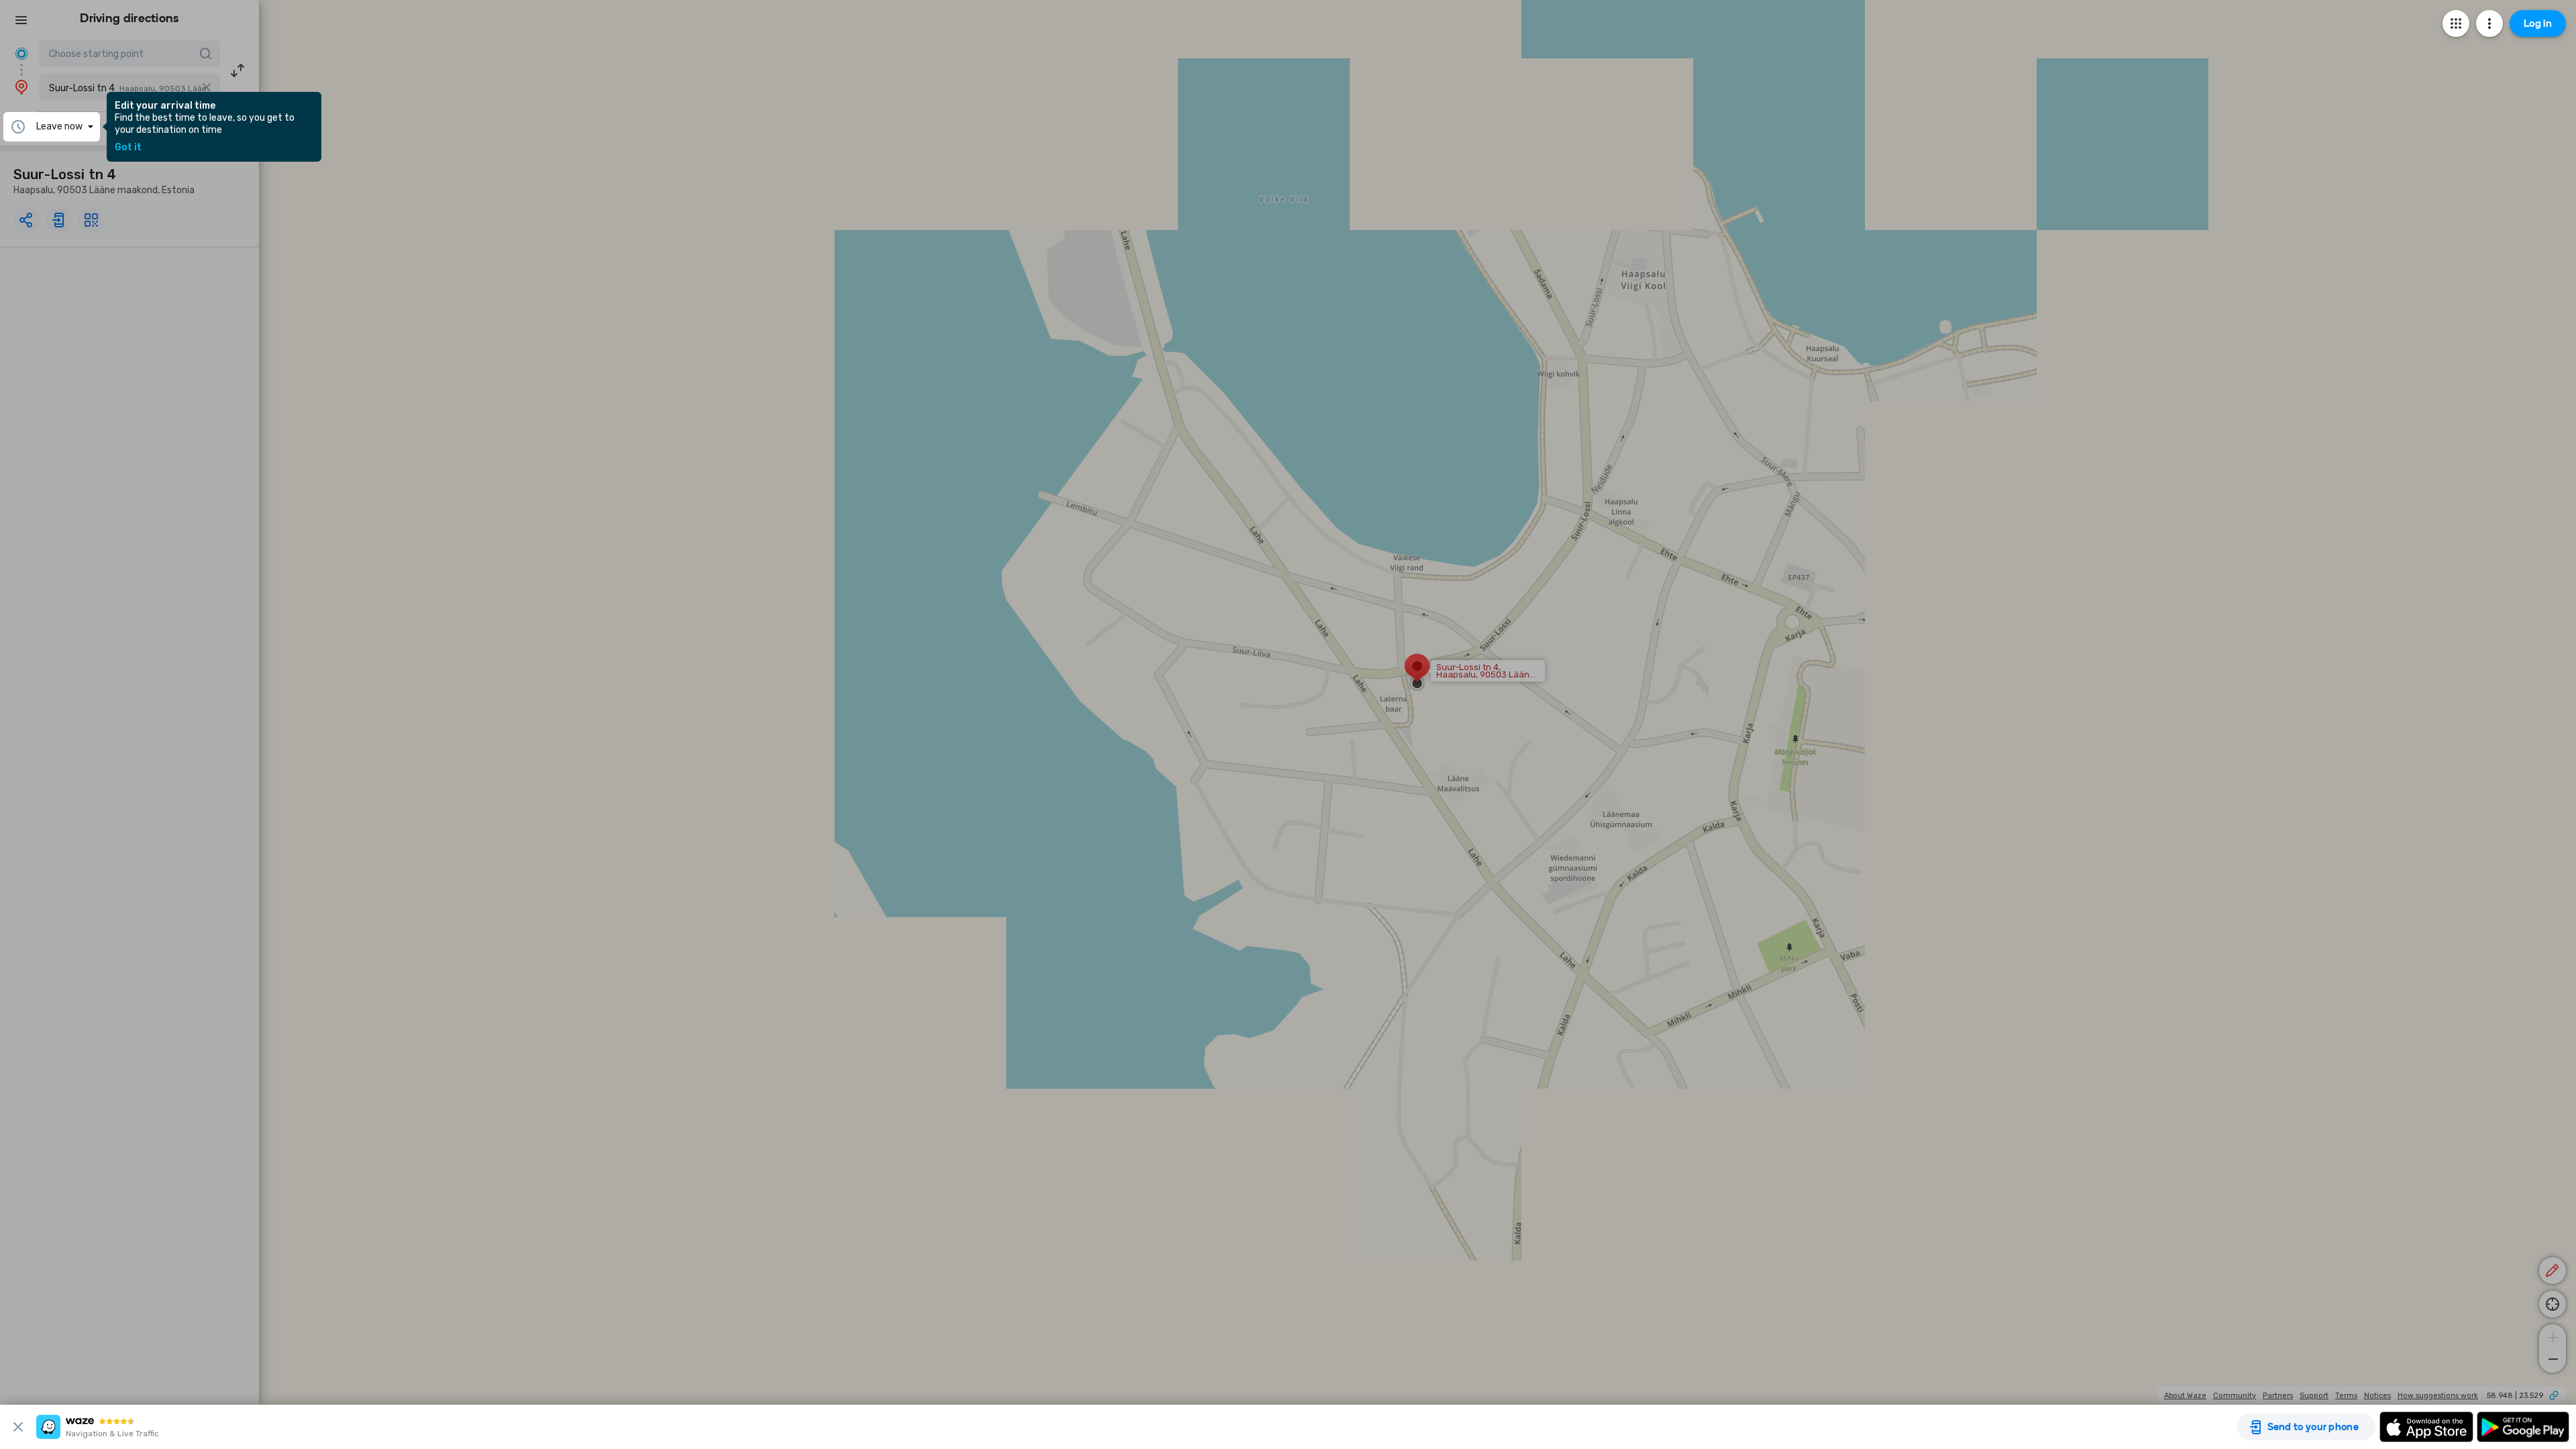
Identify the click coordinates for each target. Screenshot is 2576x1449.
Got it (128, 148)
